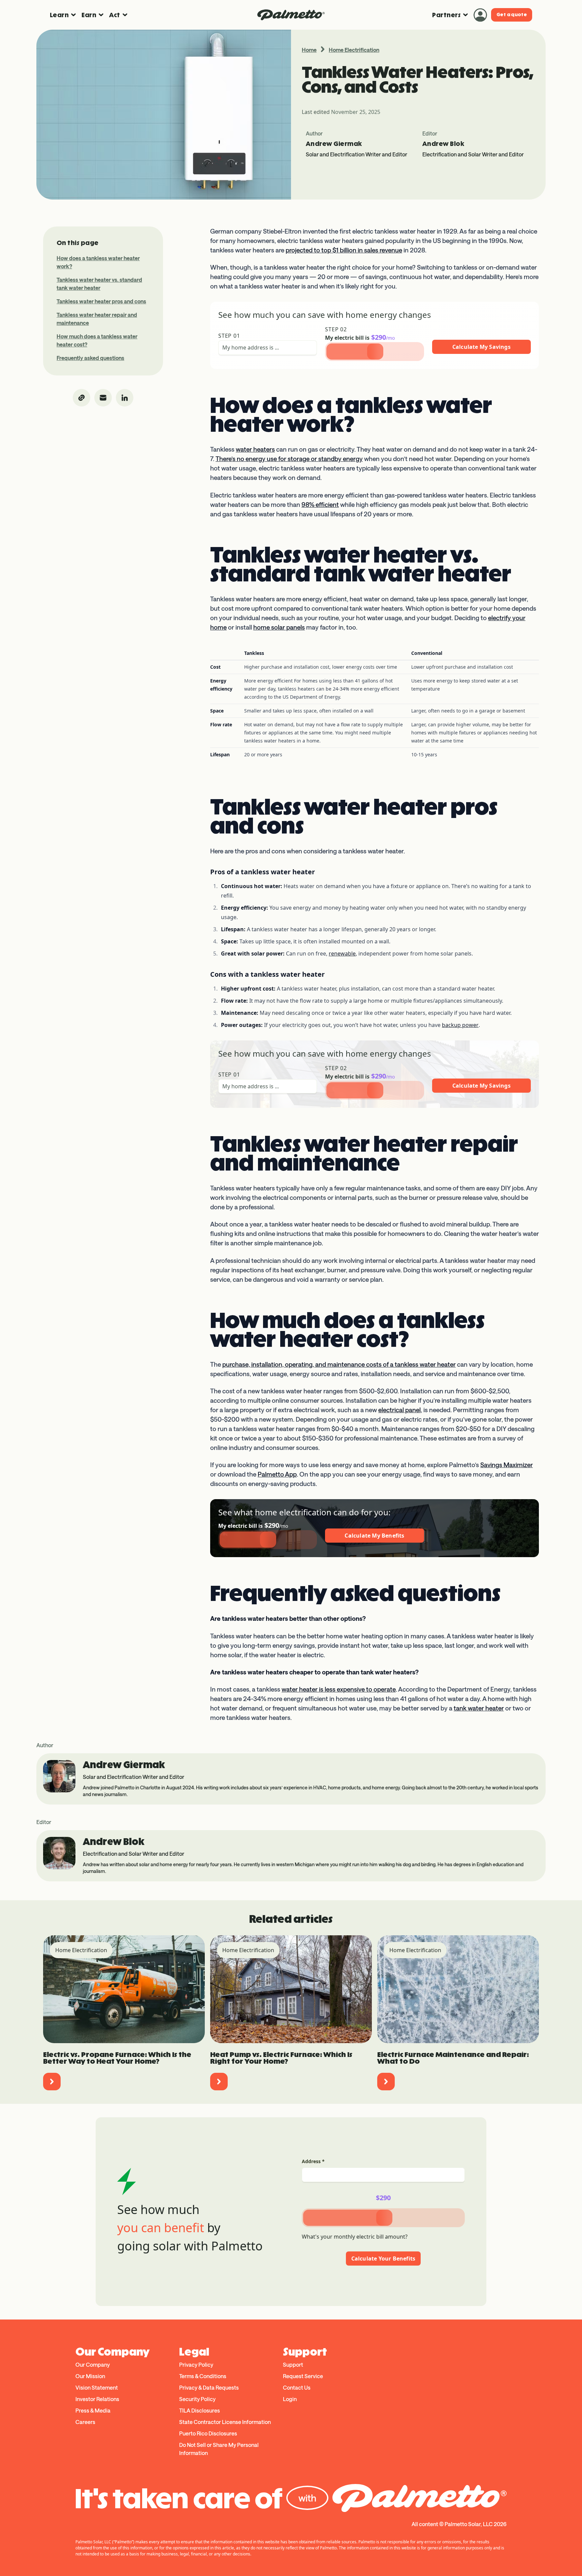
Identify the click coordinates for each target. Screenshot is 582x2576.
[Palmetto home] (291, 15)
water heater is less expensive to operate (339, 1689)
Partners (446, 15)
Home (309, 50)
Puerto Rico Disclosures (208, 2433)
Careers (85, 2422)
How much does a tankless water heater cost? (97, 340)
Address (313, 2161)
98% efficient (320, 505)
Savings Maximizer (507, 1465)
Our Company (93, 2365)
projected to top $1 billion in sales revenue (344, 250)
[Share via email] (103, 398)
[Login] (480, 15)
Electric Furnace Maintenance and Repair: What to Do (453, 2058)
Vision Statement (97, 2387)
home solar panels (279, 627)
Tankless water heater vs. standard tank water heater (99, 284)
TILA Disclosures (200, 2410)
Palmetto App (277, 1474)
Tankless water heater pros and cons (101, 301)
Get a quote (512, 15)
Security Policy (197, 2399)
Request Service (303, 2376)
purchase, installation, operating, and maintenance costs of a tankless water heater (339, 1364)
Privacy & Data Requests (209, 2387)
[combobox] (268, 347)
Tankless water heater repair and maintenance (97, 319)
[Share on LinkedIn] (125, 398)
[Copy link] (82, 398)
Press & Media (93, 2410)
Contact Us (297, 2387)
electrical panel (399, 1410)
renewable (342, 953)
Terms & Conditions (203, 2376)
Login (290, 2399)
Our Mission (90, 2376)
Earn (89, 15)
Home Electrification (354, 50)
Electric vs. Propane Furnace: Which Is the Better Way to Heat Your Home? (117, 2058)
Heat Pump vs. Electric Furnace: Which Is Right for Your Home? (281, 2058)
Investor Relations (97, 2399)
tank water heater (479, 1708)
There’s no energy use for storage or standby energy (289, 459)
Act (115, 15)
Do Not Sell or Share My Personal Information (219, 2449)
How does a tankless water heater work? (98, 262)
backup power (460, 1025)
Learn (59, 15)
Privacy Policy (196, 2365)
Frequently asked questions (90, 358)
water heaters (255, 449)
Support (293, 2365)
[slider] (375, 352)
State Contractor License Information (225, 2422)
